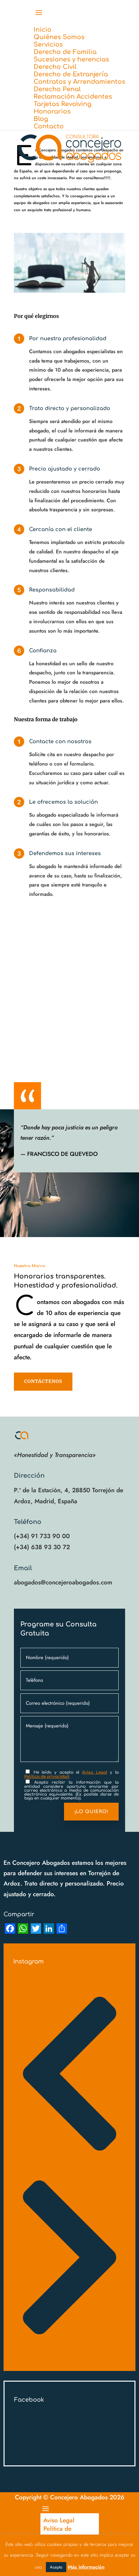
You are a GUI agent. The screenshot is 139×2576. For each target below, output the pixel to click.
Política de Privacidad (58, 2533)
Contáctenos (43, 1381)
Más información (86, 2567)
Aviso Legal (59, 2520)
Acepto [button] (56, 2567)
